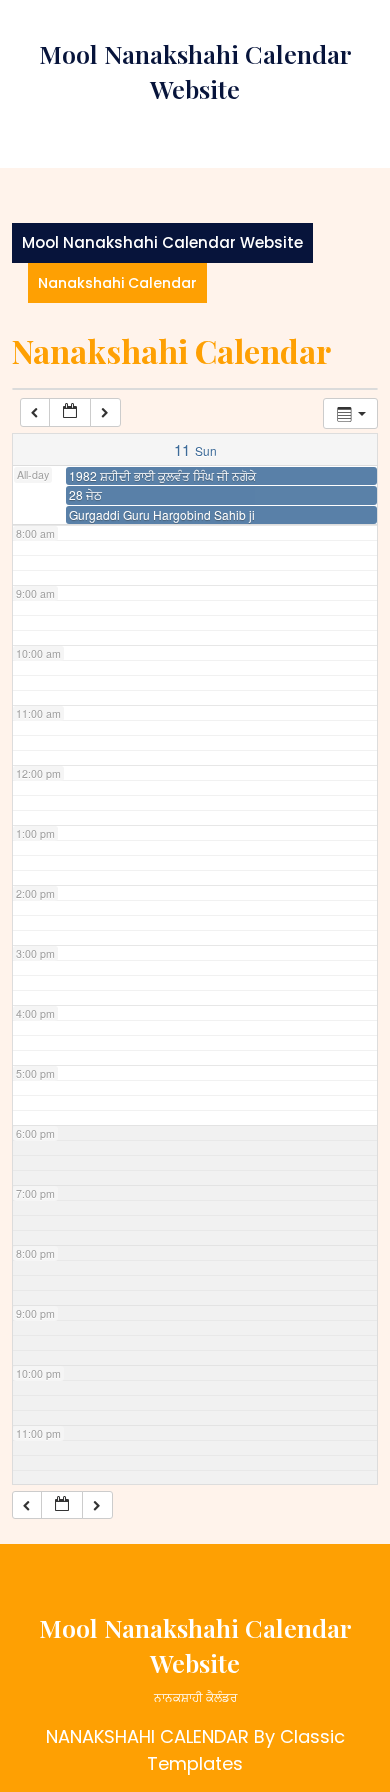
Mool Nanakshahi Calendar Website (162, 242)
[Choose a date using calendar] (70, 412)
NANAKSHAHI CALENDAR (147, 1736)
